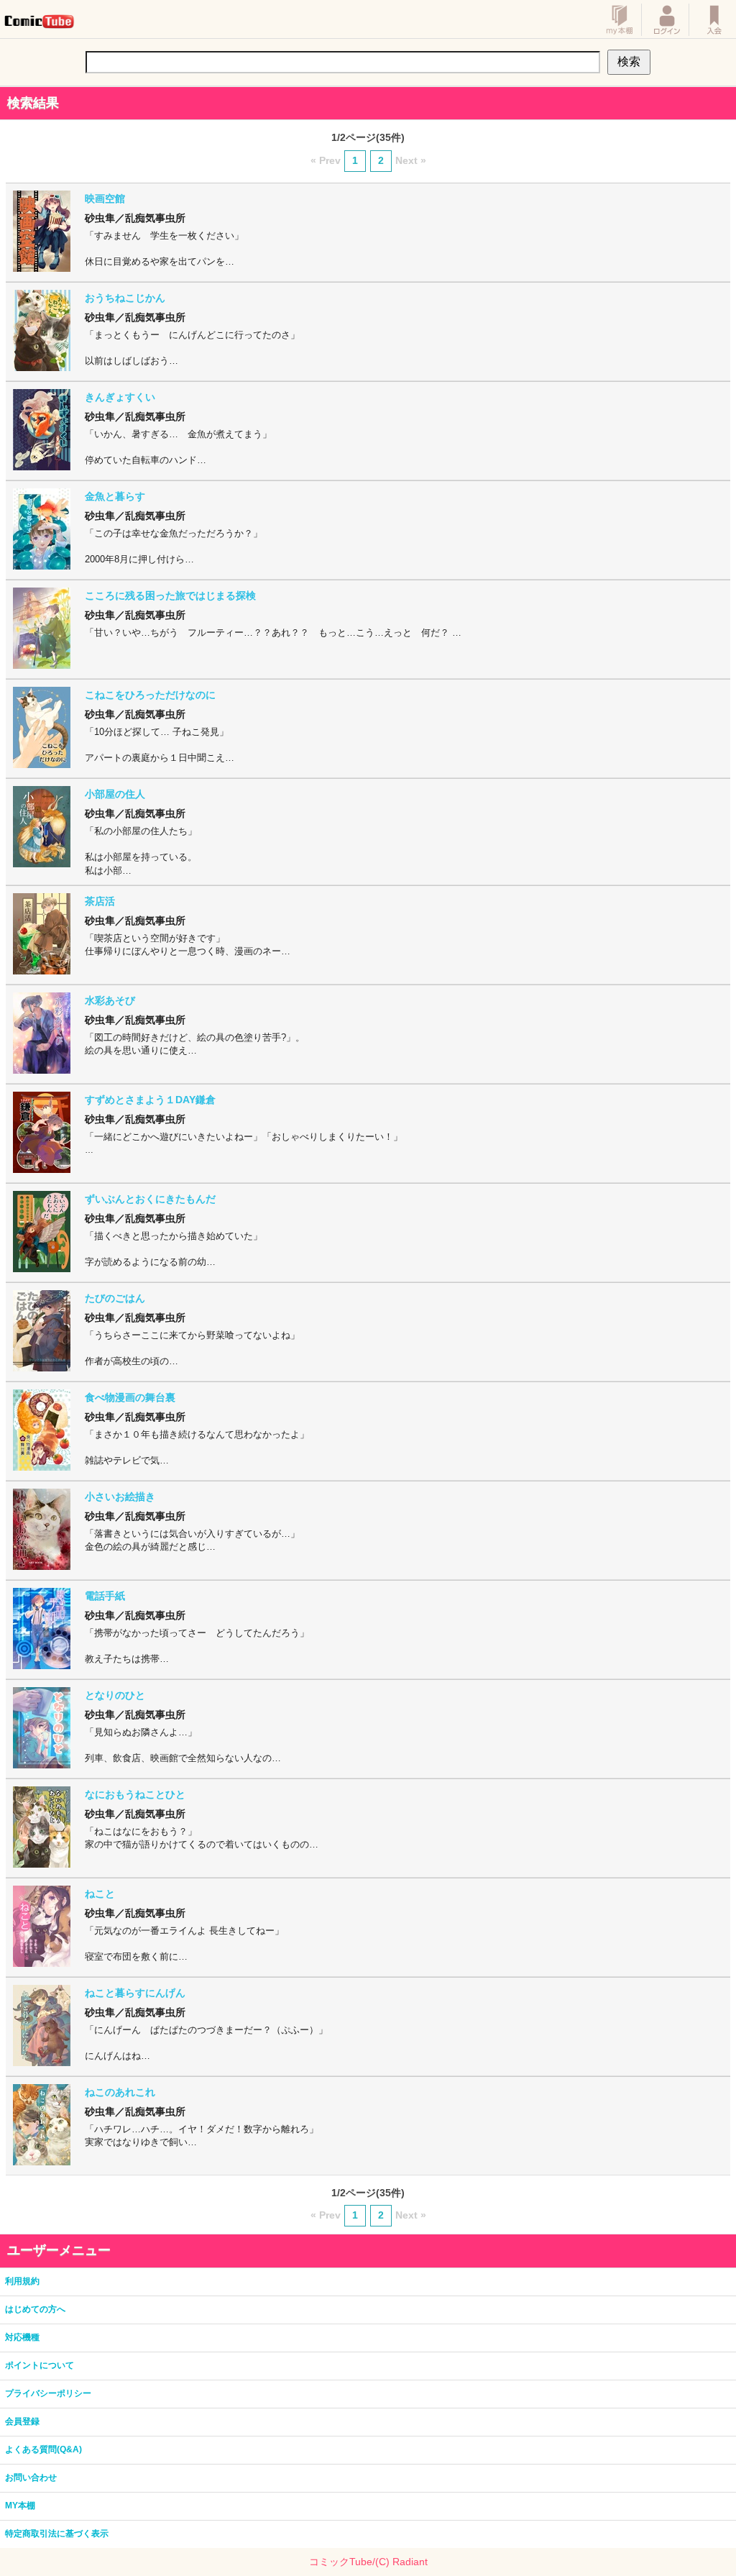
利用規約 (22, 2281)
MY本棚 (20, 2506)
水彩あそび (110, 1000)
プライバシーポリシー (48, 2393)
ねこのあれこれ (120, 2092)
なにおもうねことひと (135, 1794)
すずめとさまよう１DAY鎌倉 (150, 1100)
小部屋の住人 (115, 794)
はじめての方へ (35, 2309)
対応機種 (22, 2337)
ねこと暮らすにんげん (135, 1993)
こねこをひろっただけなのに (150, 695)
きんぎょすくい (120, 397)
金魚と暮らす (115, 496)
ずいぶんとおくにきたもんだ (150, 1199)
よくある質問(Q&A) (43, 2449)
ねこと (100, 1894)
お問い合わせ (31, 2477)
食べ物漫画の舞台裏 (130, 1397)
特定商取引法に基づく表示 (57, 2534)
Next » (411, 160)
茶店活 (100, 901)
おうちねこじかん (125, 298)
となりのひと (115, 1695)
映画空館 (105, 198)
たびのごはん (115, 1298)
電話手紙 (105, 1596)
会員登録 (22, 2421)
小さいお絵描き (120, 1497)
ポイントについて (40, 2365)
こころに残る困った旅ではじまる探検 (170, 595)
